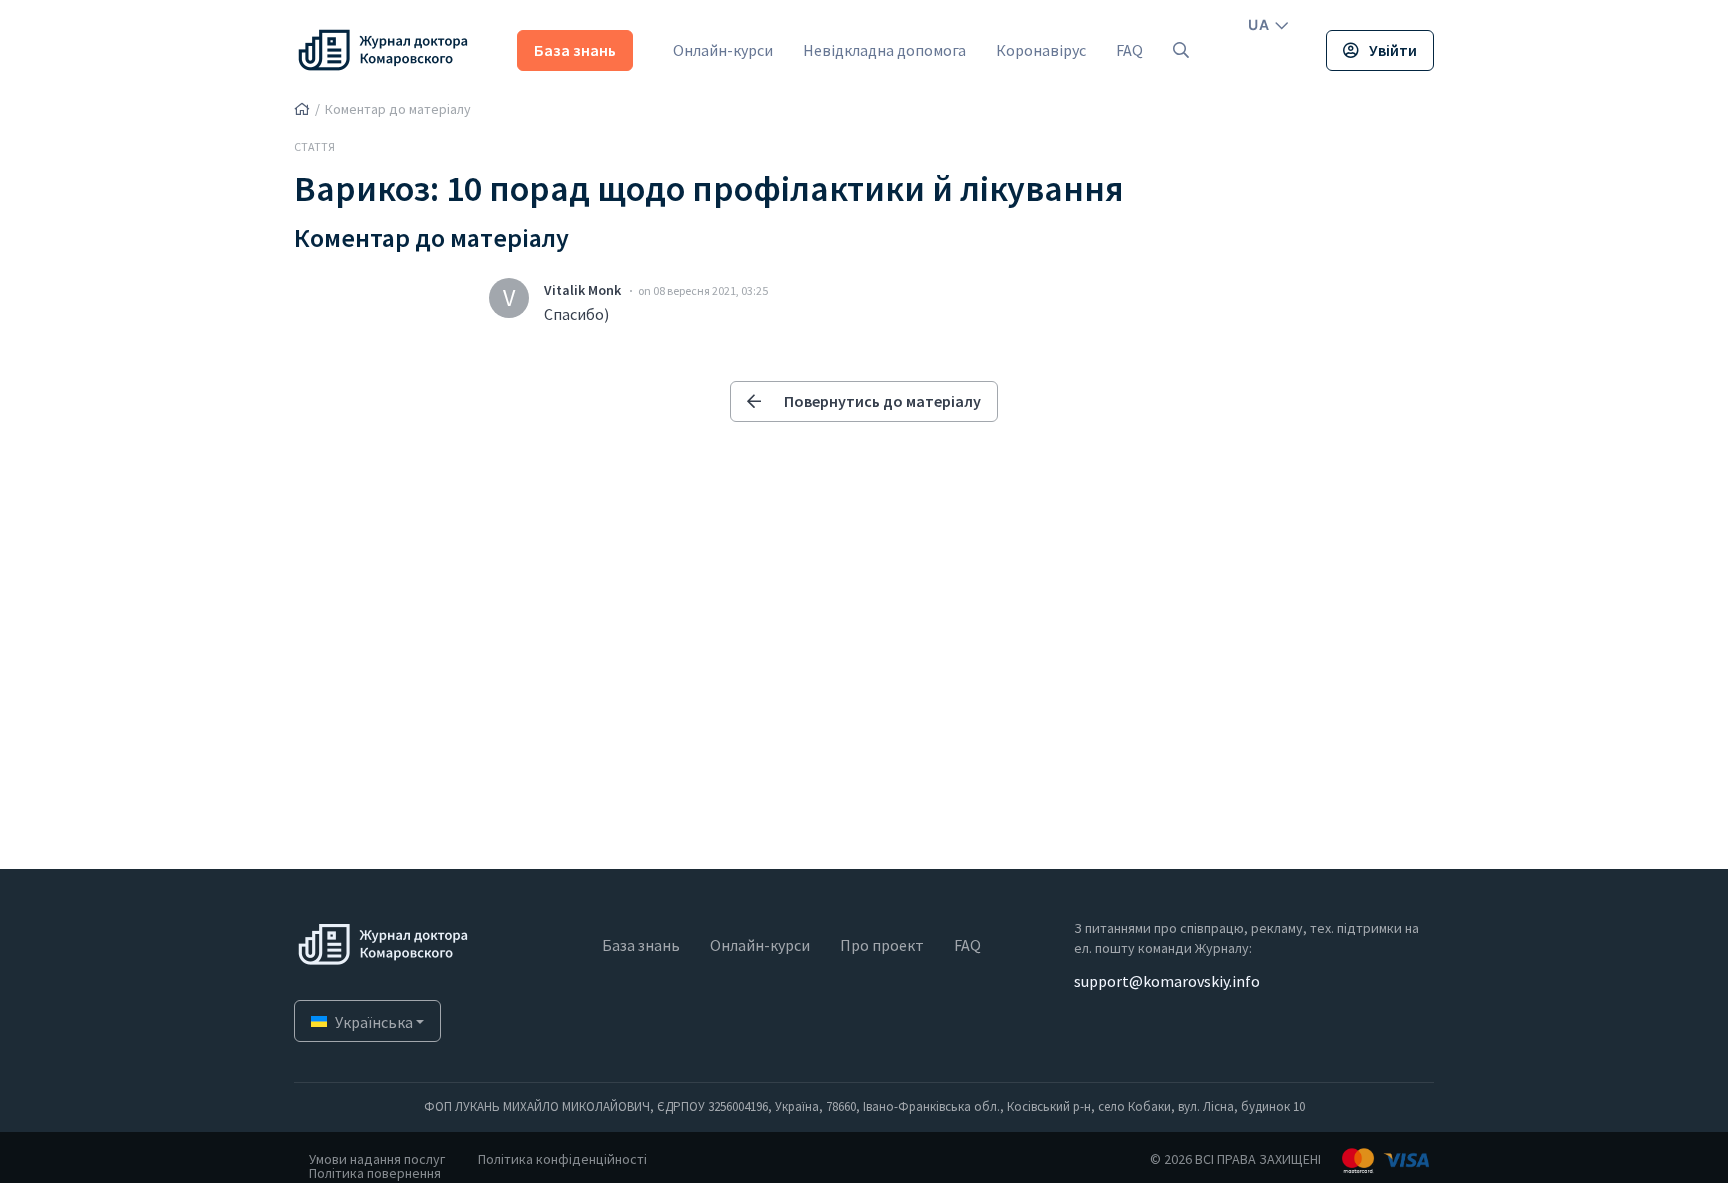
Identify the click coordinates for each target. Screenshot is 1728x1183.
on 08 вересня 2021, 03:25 (703, 290)
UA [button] (1258, 24)
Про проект (882, 945)
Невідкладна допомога (884, 50)
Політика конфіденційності (562, 1159)
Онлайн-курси (723, 50)
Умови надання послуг (377, 1159)
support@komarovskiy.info (1167, 981)
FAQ (1129, 50)
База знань (575, 50)
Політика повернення (375, 1173)
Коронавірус (1041, 50)
